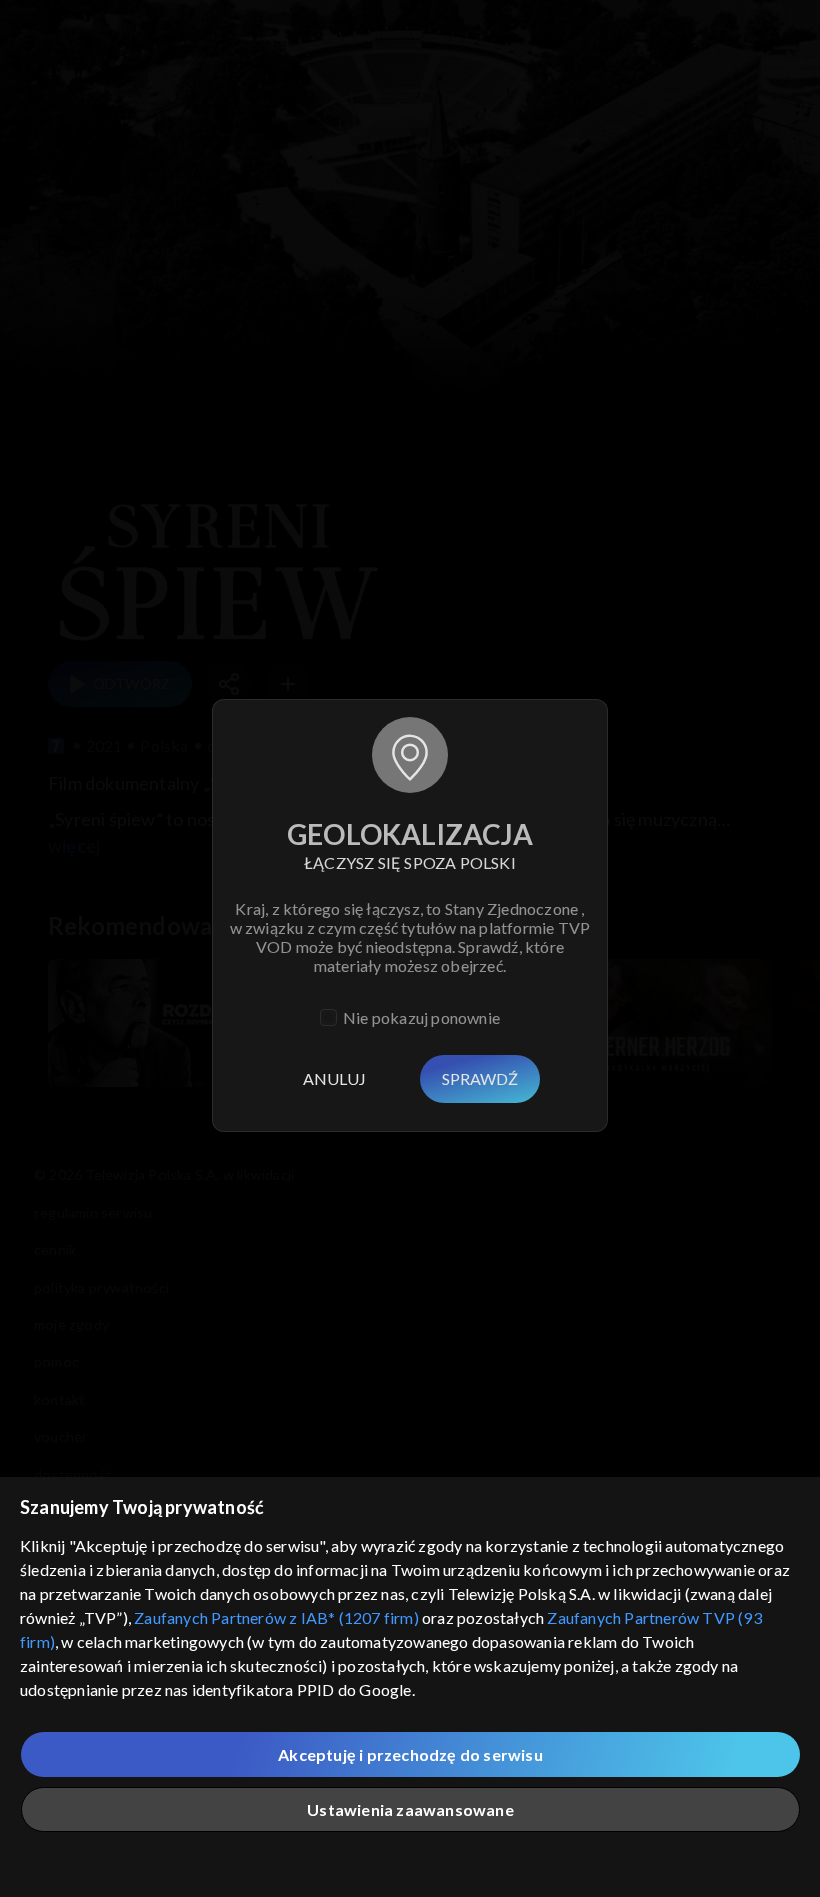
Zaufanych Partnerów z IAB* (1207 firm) (276, 1617)
